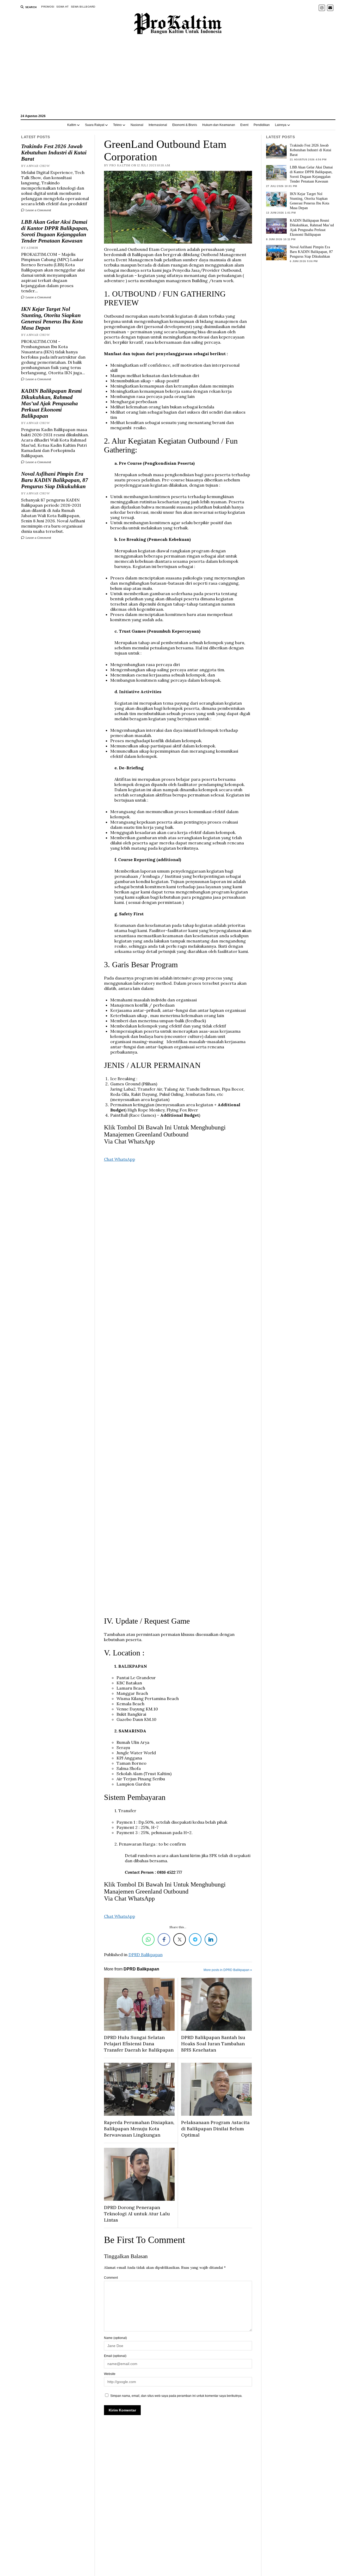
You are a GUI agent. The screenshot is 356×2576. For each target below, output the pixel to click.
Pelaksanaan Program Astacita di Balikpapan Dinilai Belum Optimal (215, 2129)
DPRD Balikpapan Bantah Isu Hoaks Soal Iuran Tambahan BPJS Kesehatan (213, 2044)
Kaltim (72, 125)
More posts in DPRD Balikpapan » (228, 1970)
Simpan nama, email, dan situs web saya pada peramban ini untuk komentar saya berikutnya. (176, 2396)
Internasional (158, 125)
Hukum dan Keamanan (219, 125)
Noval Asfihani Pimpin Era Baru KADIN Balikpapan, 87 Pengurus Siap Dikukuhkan (55, 480)
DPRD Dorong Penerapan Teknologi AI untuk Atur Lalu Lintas (137, 2214)
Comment (111, 2278)
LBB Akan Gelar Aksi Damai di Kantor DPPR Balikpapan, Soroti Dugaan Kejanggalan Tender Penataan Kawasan (55, 231)
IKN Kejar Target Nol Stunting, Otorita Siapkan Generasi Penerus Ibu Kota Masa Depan (52, 318)
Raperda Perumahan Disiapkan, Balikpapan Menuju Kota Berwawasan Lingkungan (139, 2129)
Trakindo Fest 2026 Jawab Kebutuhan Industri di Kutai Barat (54, 153)
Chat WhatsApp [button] (119, 1159)
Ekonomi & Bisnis (185, 125)
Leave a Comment (38, 210)
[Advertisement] (178, 77)
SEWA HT (62, 7)
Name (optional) (115, 2338)
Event (244, 125)
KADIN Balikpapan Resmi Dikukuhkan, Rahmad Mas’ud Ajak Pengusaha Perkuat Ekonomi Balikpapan (51, 403)
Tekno (117, 125)
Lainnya (281, 125)
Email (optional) (115, 2356)
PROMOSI (48, 7)
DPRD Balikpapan (146, 1955)
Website (110, 2374)
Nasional (137, 125)
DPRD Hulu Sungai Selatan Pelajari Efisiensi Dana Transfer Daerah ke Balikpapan (139, 2044)
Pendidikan (262, 125)
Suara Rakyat (95, 125)
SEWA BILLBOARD (83, 7)
